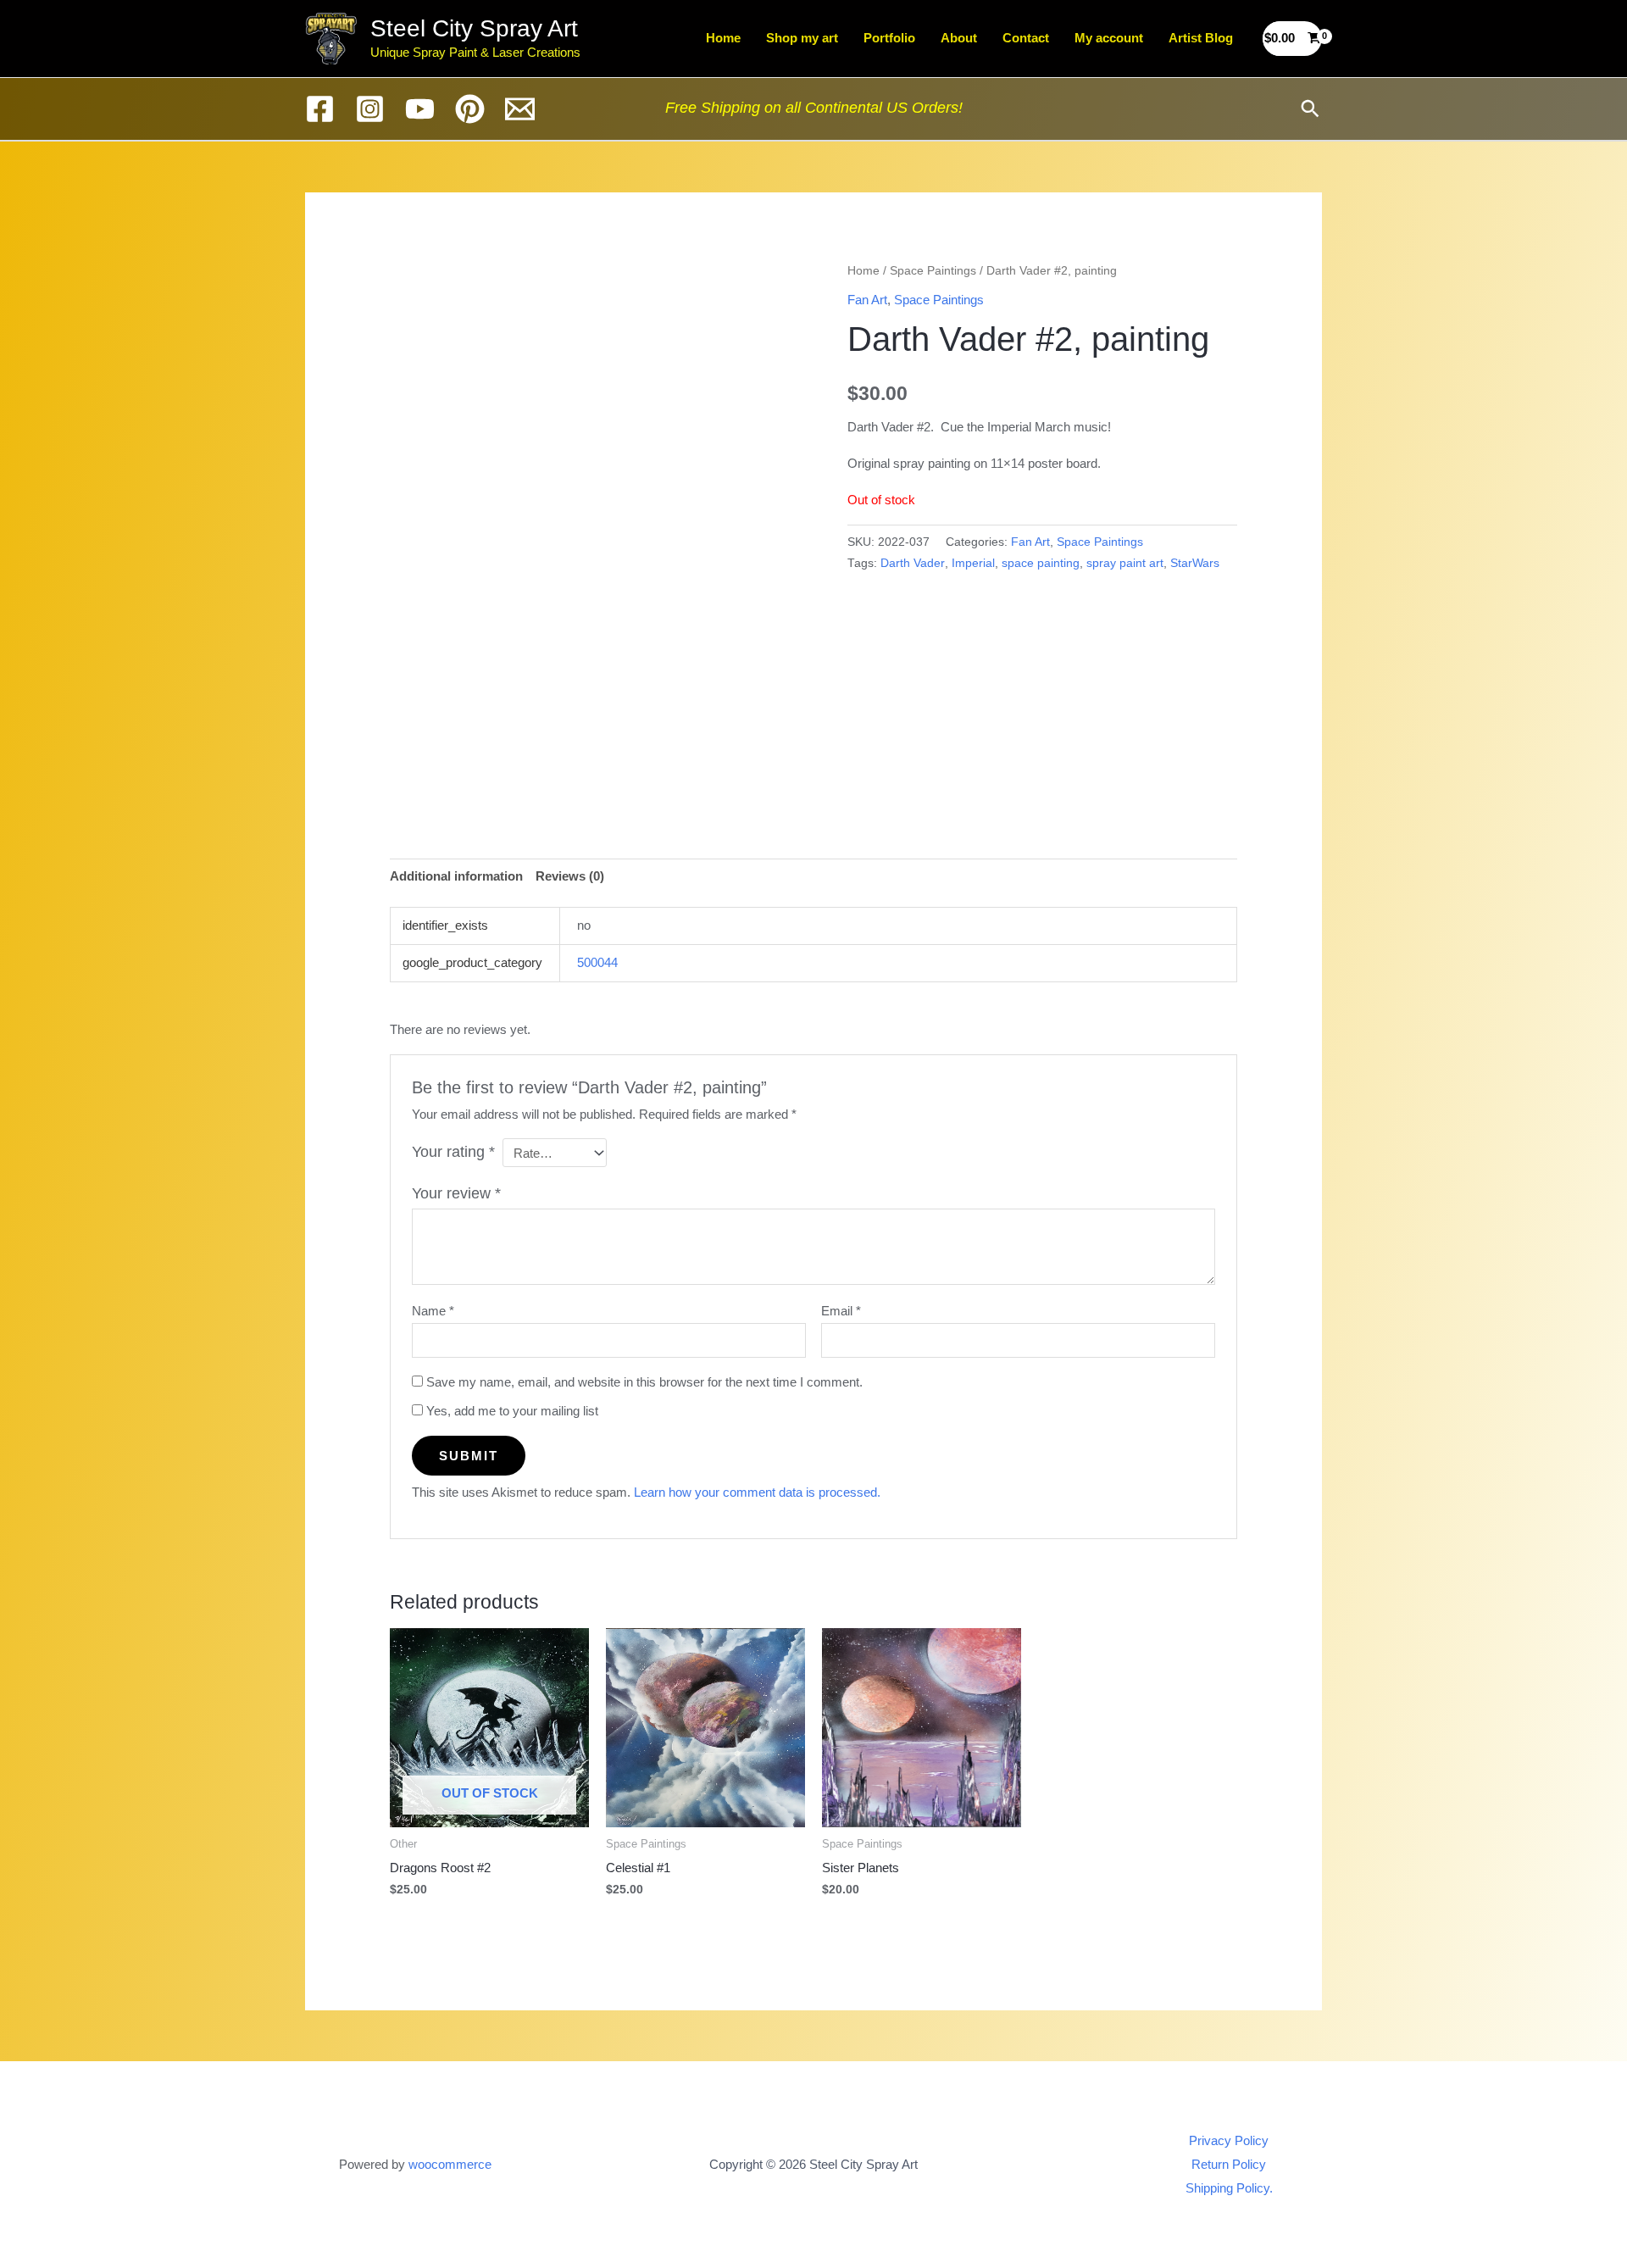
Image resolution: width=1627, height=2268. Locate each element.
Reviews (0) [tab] (570, 876)
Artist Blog (1201, 38)
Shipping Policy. (1229, 2188)
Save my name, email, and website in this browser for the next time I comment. (644, 1382)
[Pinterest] (470, 109)
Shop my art (802, 38)
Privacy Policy (1229, 2140)
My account (1109, 38)
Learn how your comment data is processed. (757, 1492)
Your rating (453, 1152)
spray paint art (1125, 563)
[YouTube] (420, 109)
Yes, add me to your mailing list (511, 1411)
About (959, 38)
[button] (1310, 108)
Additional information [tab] (456, 876)
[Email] (520, 109)
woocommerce (450, 2164)
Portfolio (889, 38)
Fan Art (867, 300)
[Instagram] (370, 109)
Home (723, 38)
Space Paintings (933, 271)
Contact (1026, 38)
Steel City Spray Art (474, 28)
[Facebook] (320, 109)
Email (841, 1311)
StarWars (1195, 563)
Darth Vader (913, 563)
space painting (1041, 563)
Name (433, 1311)
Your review (456, 1193)
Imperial (973, 563)
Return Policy (1229, 2164)
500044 (597, 962)
